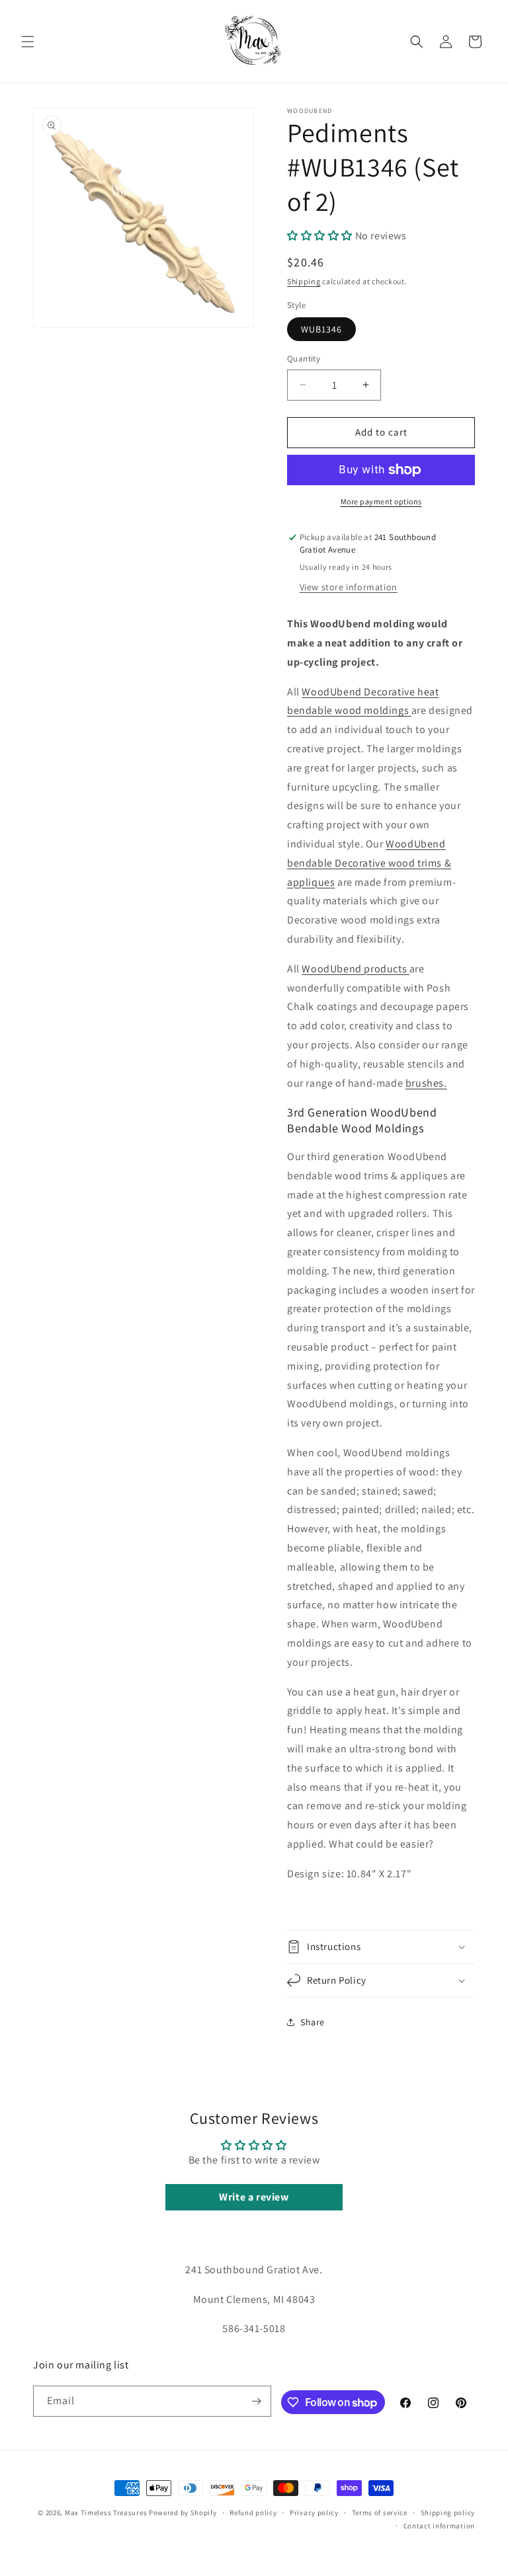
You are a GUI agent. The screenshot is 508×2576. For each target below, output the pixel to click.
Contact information (439, 2526)
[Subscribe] (256, 2401)
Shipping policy (448, 2513)
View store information (349, 587)
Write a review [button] (254, 2197)
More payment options (381, 501)
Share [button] (313, 2022)
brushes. (426, 1083)
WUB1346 (321, 329)
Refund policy (253, 2513)
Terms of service (380, 2513)
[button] (28, 42)
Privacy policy (314, 2513)
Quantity (304, 359)
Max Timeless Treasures (106, 2513)
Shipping (304, 281)
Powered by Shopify (183, 2513)
